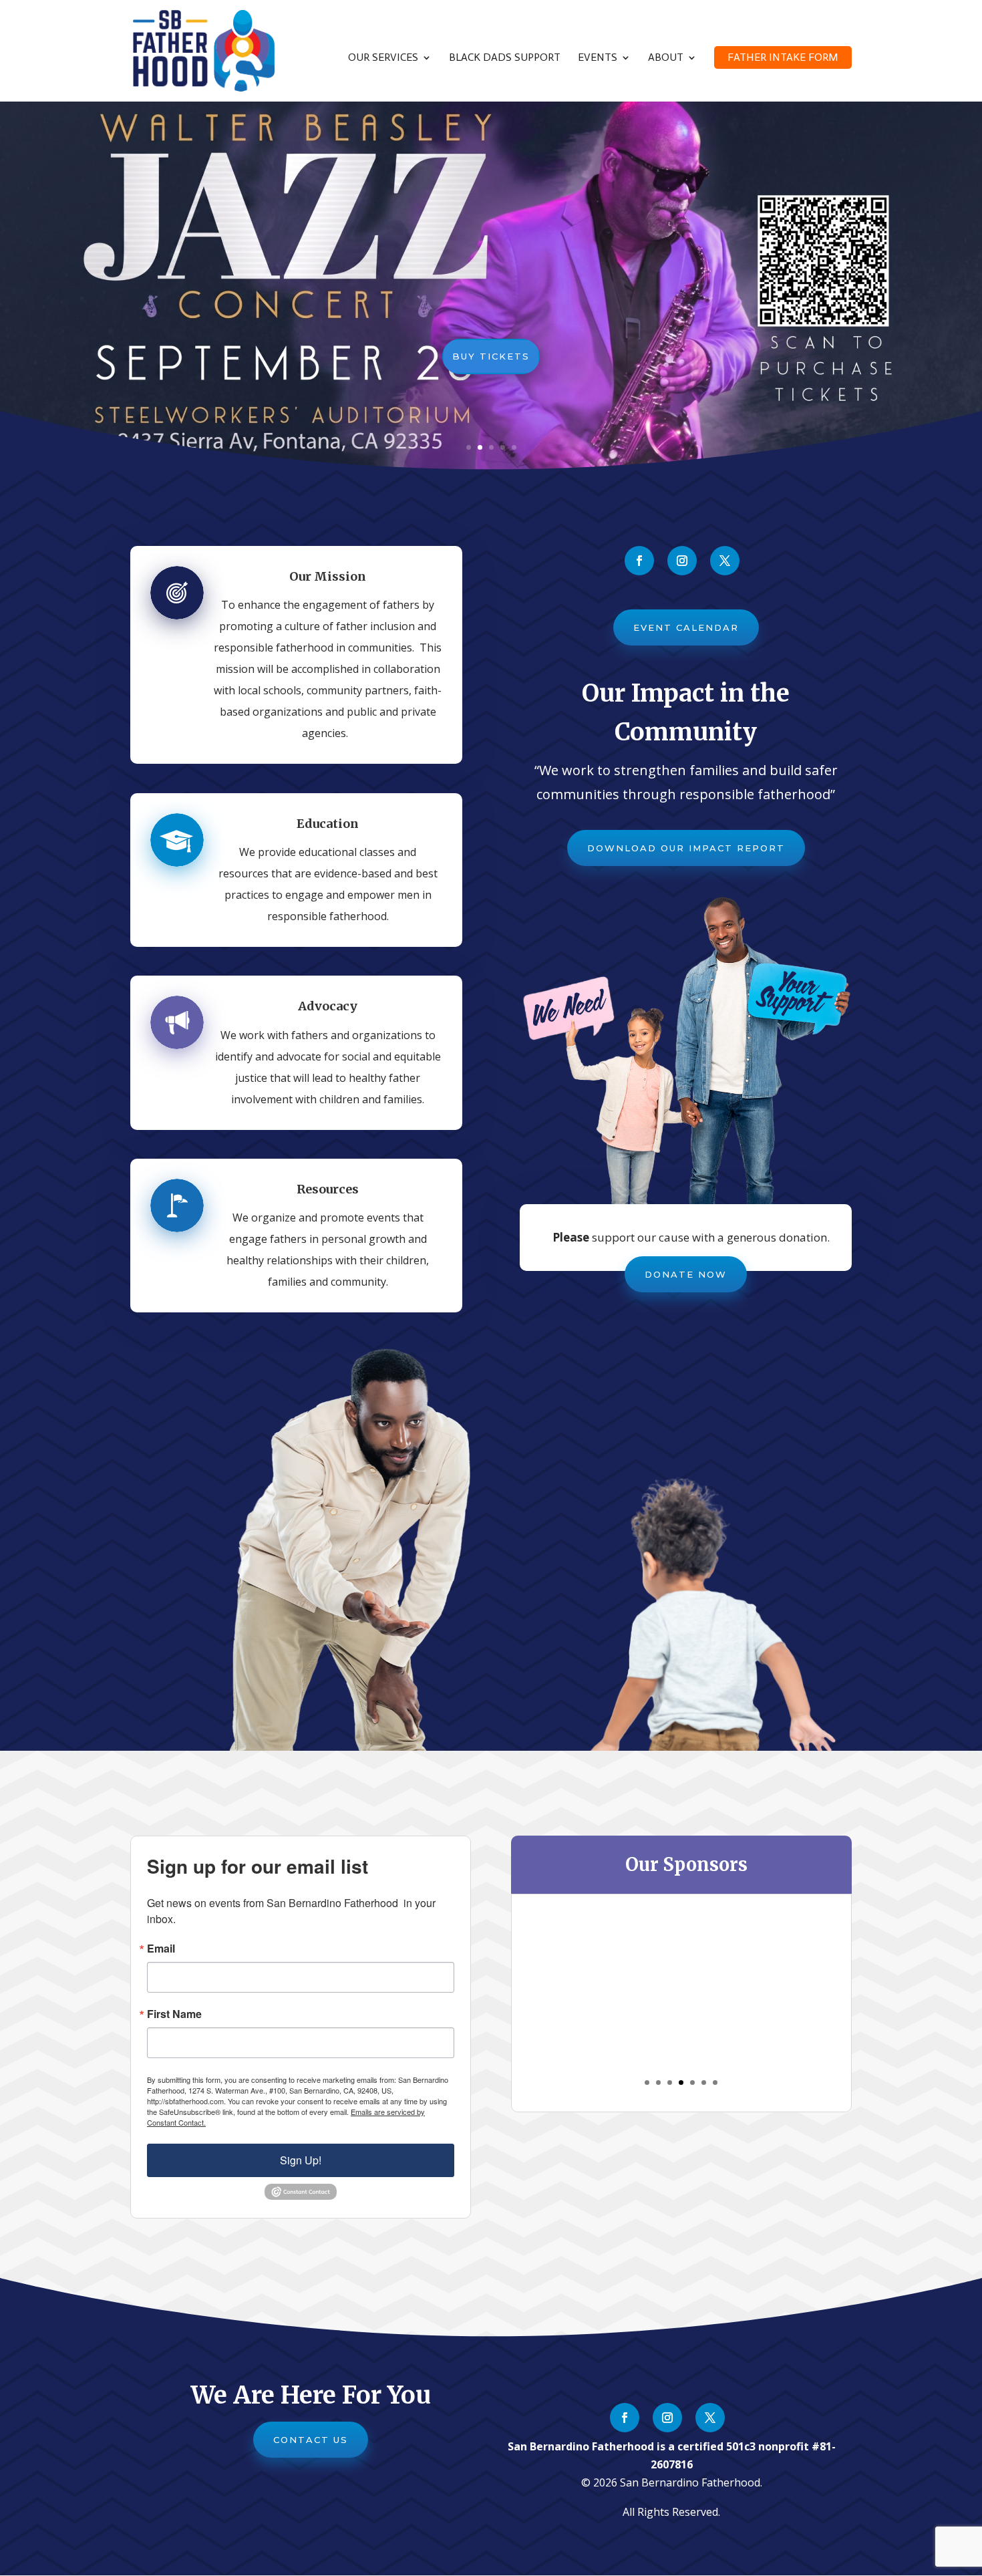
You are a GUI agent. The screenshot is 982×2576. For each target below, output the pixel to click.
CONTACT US (311, 2440)
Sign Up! (301, 2160)
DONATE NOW (686, 1274)
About (666, 58)
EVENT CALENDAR (686, 627)
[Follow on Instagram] (682, 561)
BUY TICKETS (491, 356)
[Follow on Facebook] (639, 561)
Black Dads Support (505, 58)
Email (161, 1949)
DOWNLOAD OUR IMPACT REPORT (686, 848)
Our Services (383, 58)
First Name (174, 2014)
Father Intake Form (783, 57)
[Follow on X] (725, 561)
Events (598, 58)
